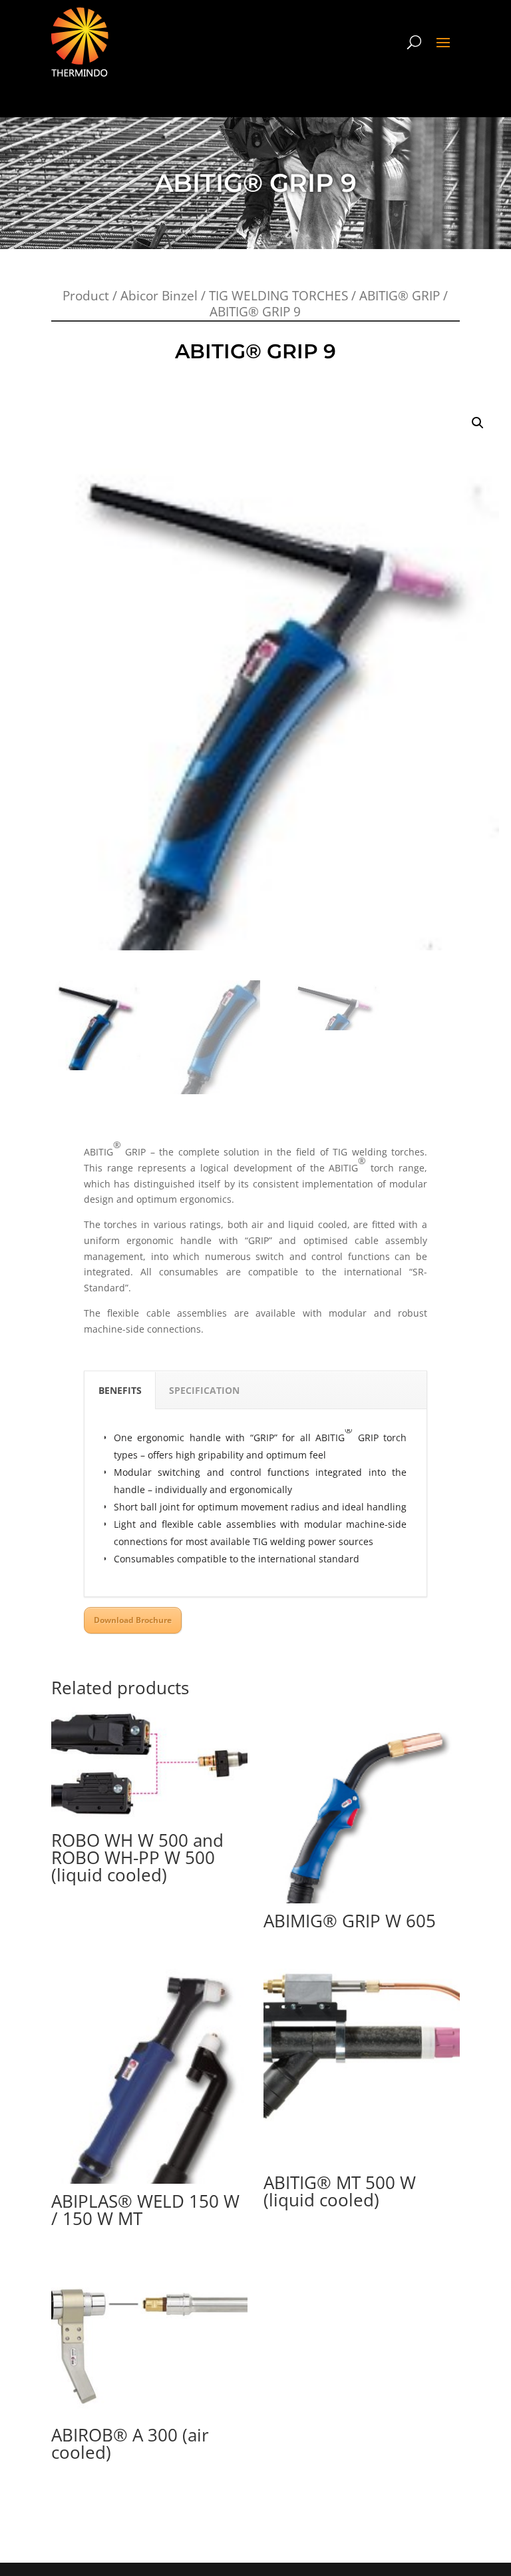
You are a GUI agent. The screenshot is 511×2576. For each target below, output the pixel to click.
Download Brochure (133, 1620)
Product (86, 296)
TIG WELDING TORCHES (278, 296)
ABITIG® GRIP (400, 296)
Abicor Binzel (159, 296)
